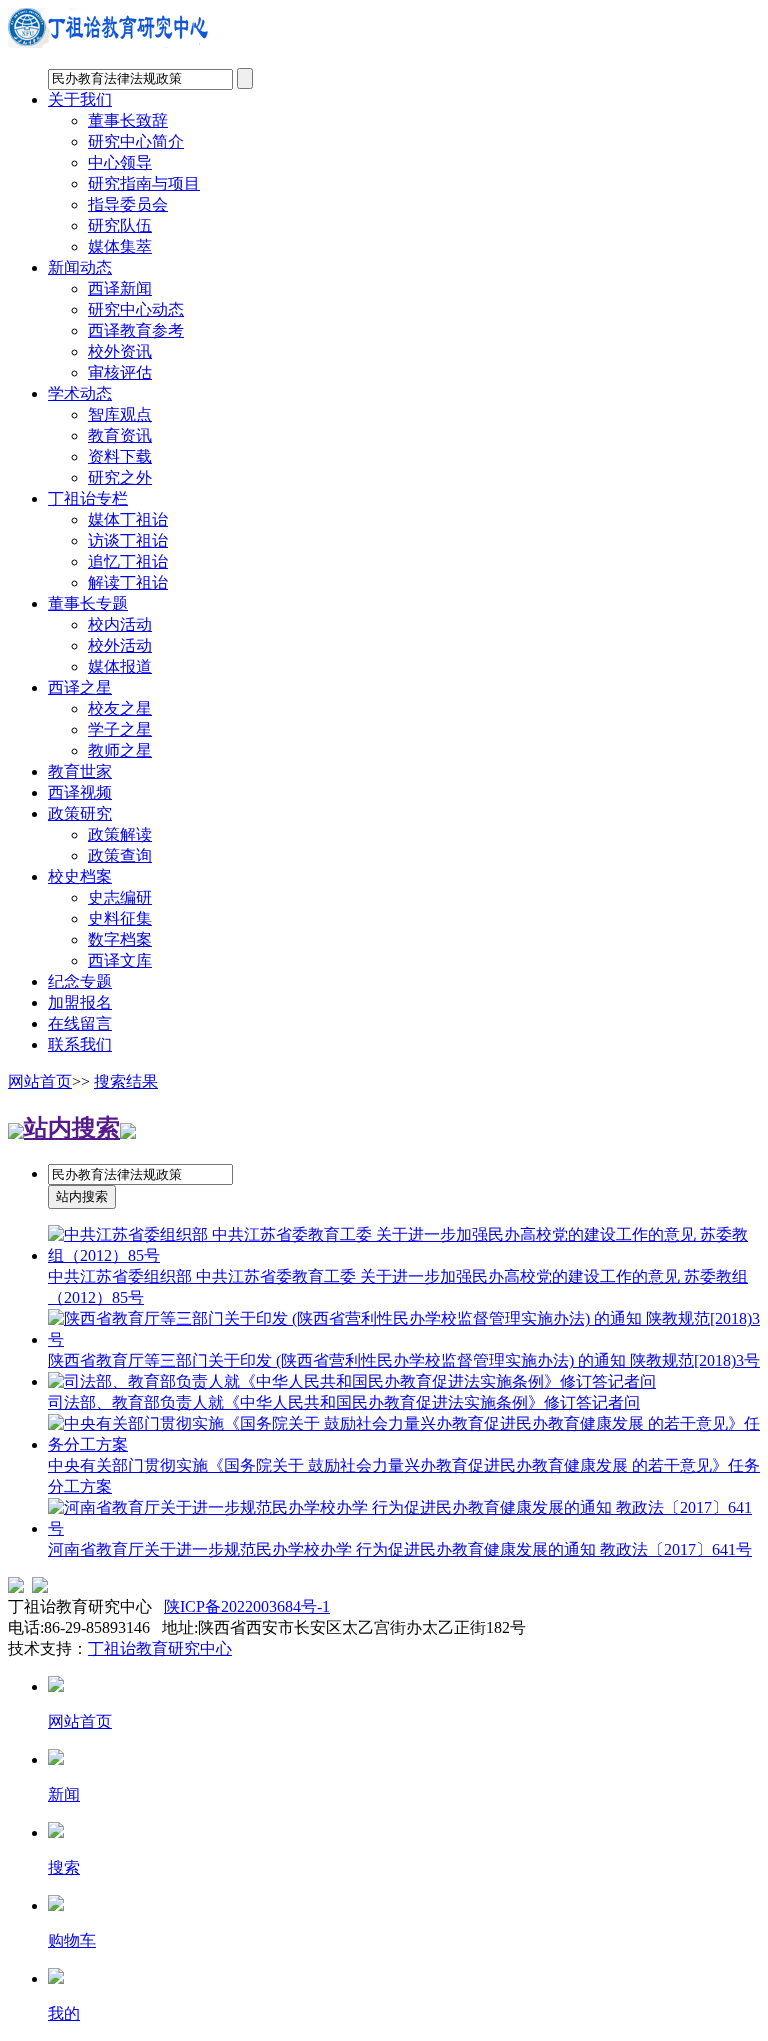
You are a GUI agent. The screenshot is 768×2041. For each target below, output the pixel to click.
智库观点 (120, 414)
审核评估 (120, 372)
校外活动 (120, 645)
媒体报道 (120, 666)
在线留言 (80, 1023)
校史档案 (80, 876)
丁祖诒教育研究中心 (160, 1648)
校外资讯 (120, 351)
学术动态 (80, 393)
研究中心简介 (136, 141)
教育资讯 (120, 435)
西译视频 (80, 792)
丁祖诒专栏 (88, 498)
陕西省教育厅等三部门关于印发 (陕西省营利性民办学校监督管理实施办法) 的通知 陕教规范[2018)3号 (404, 1360)
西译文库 (120, 960)
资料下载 (120, 456)
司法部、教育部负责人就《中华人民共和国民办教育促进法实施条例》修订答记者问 (344, 1402)
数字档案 (120, 939)
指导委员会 (128, 204)
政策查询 (120, 855)
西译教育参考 (136, 330)
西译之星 (80, 687)
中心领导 (120, 162)
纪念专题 (80, 981)
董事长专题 (88, 603)
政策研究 (80, 813)
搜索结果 (126, 1081)
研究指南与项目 (144, 183)
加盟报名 (80, 1002)
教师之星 (120, 750)
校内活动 (120, 624)
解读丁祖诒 (128, 582)
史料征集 (120, 918)
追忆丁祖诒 (128, 561)
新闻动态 (80, 267)
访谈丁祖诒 (128, 540)
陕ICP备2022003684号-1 (247, 1606)
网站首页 (40, 1081)
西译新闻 (120, 288)
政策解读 (120, 834)
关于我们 (80, 99)
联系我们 (80, 1044)
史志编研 (120, 897)
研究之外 (120, 477)
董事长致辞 (128, 120)
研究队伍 (120, 225)
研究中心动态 (136, 309)
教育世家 (80, 771)
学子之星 (120, 729)
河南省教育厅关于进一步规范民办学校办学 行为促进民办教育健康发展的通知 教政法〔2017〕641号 (400, 1549)
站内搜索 (72, 1128)
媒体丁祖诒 (128, 519)
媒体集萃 (120, 246)
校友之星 (120, 708)
